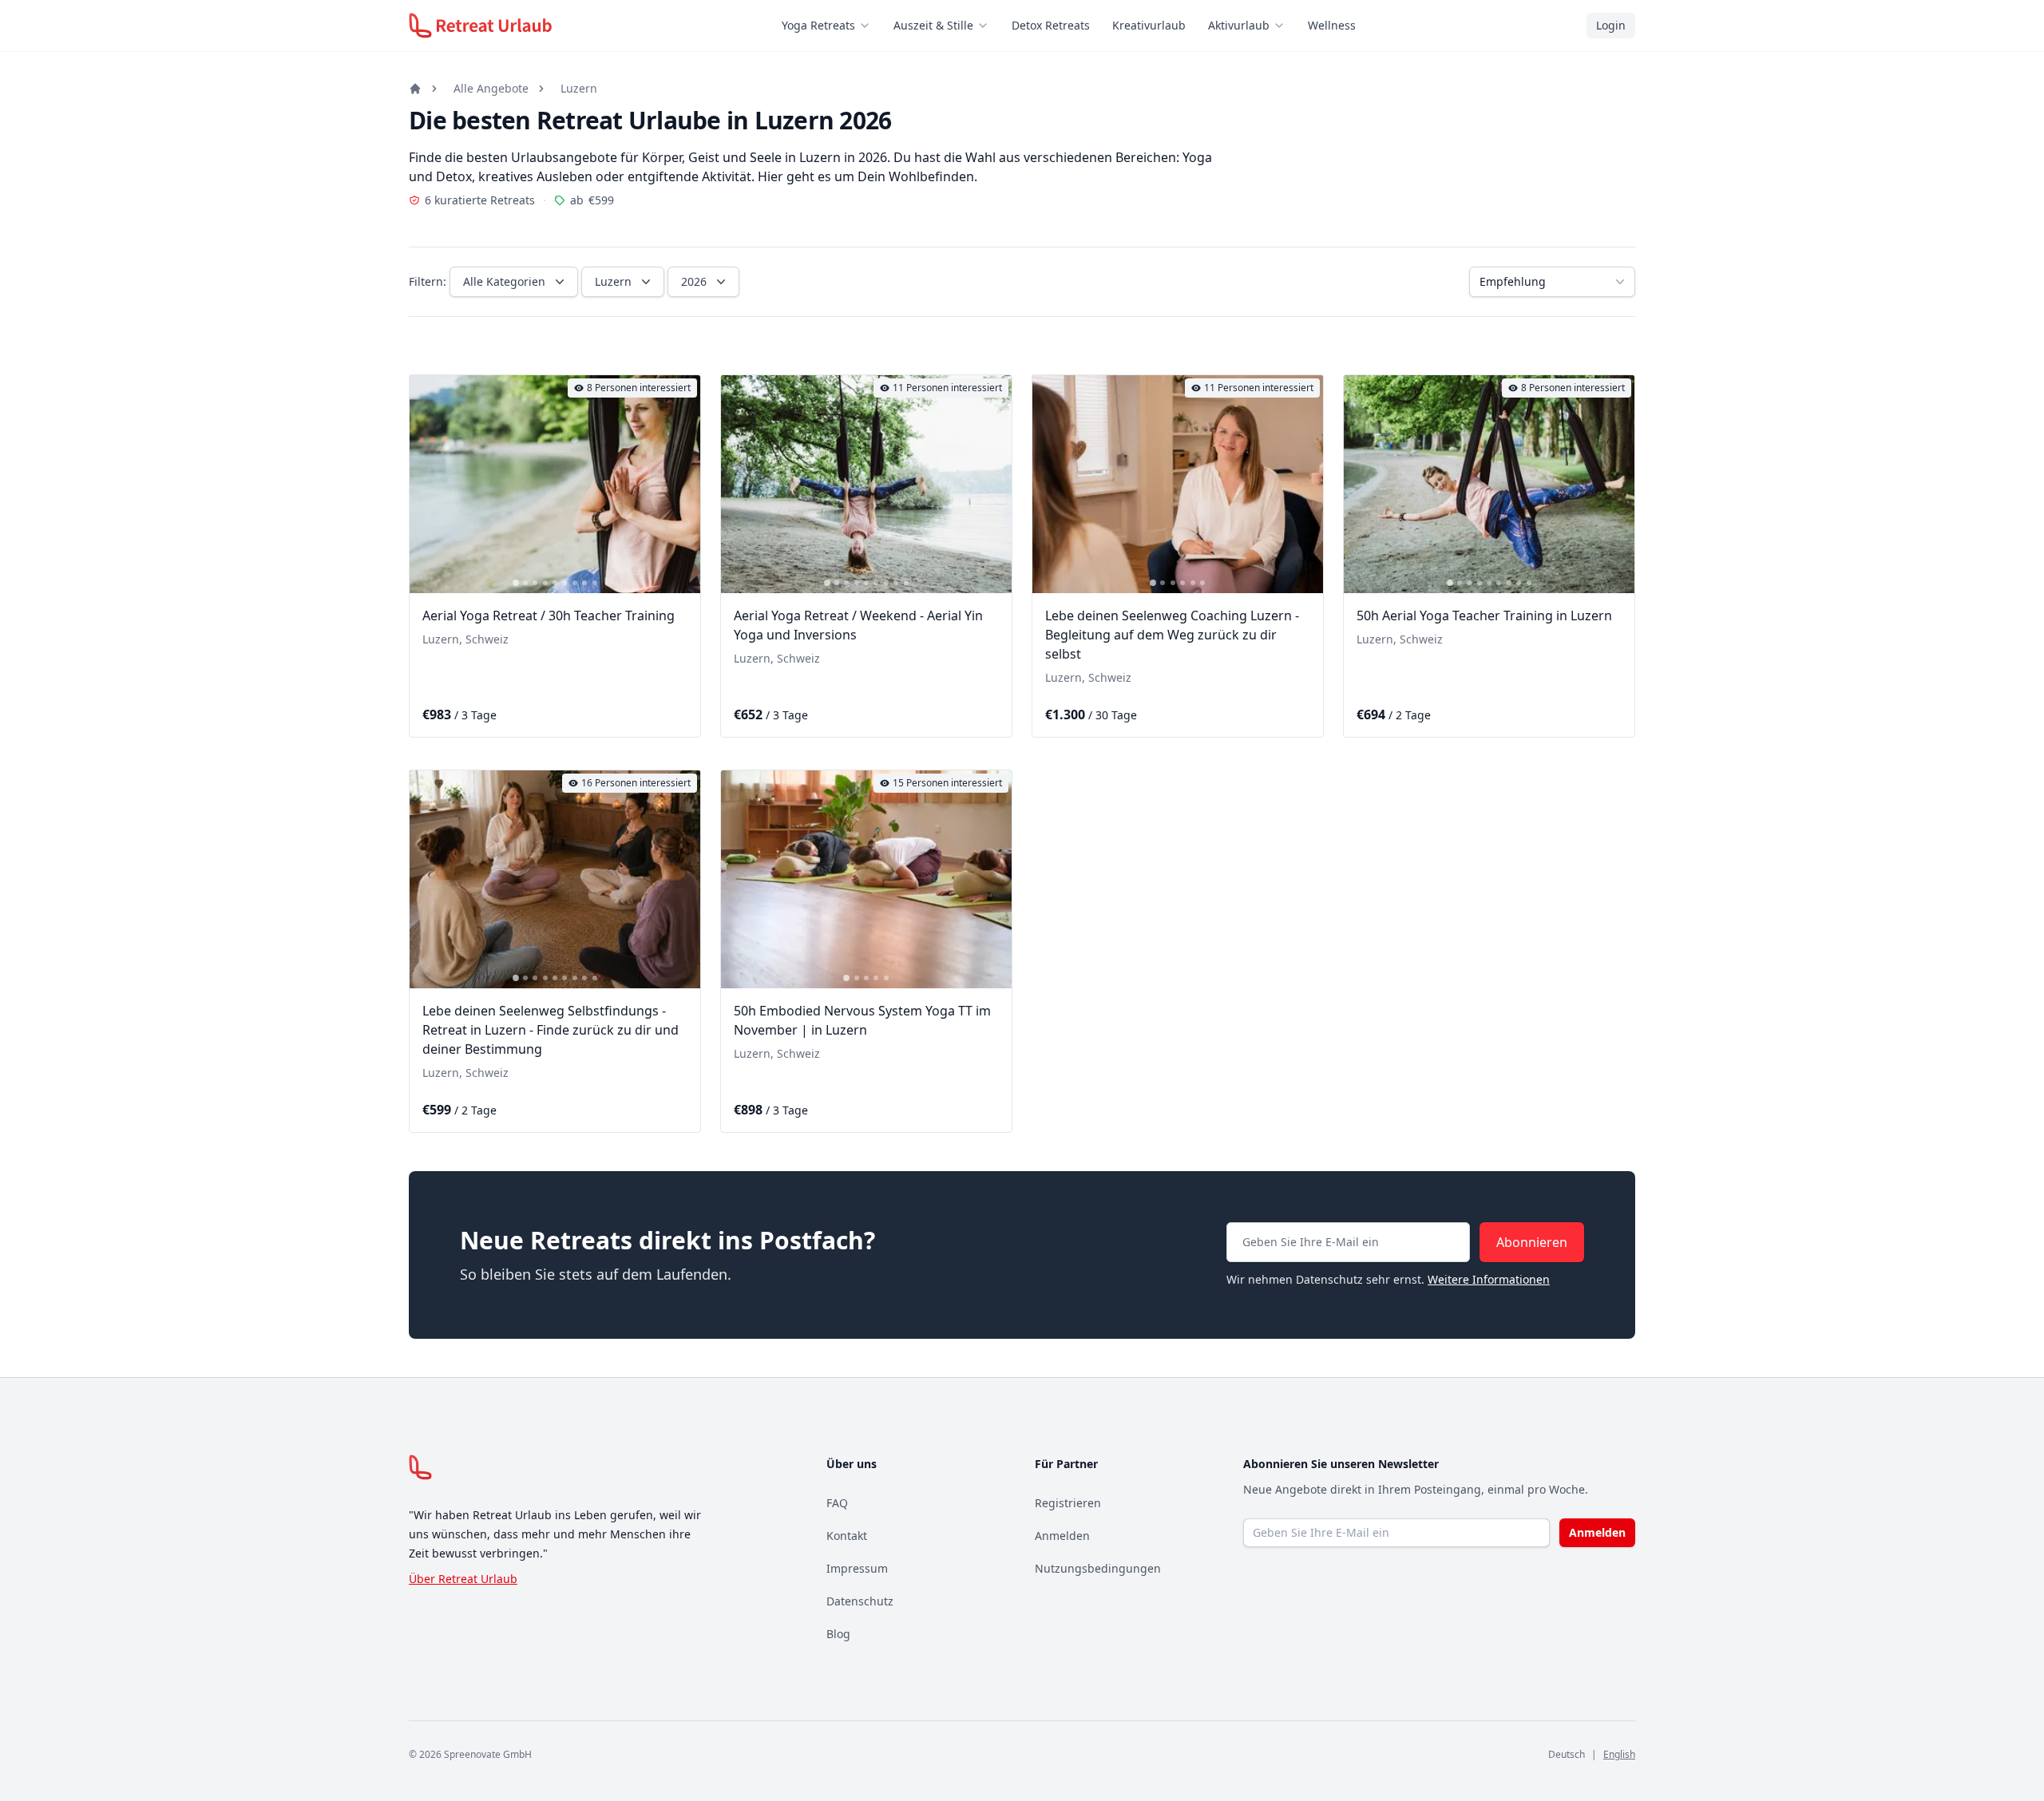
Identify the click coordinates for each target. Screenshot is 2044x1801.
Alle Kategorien (504, 281)
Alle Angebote (491, 88)
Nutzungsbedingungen (1098, 1568)
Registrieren (1068, 1503)
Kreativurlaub (1149, 25)
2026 (694, 281)
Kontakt (847, 1536)
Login (1611, 25)
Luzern (579, 88)
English (1619, 1754)
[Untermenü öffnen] (869, 26)
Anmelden (1062, 1536)
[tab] (516, 583)
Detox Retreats (1051, 25)
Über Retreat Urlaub (463, 1579)
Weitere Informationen (1489, 1279)
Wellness (1332, 25)
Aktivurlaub (1239, 25)
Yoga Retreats (818, 25)
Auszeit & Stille (933, 25)
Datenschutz (860, 1601)
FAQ (837, 1503)
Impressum (857, 1568)
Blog (838, 1634)
